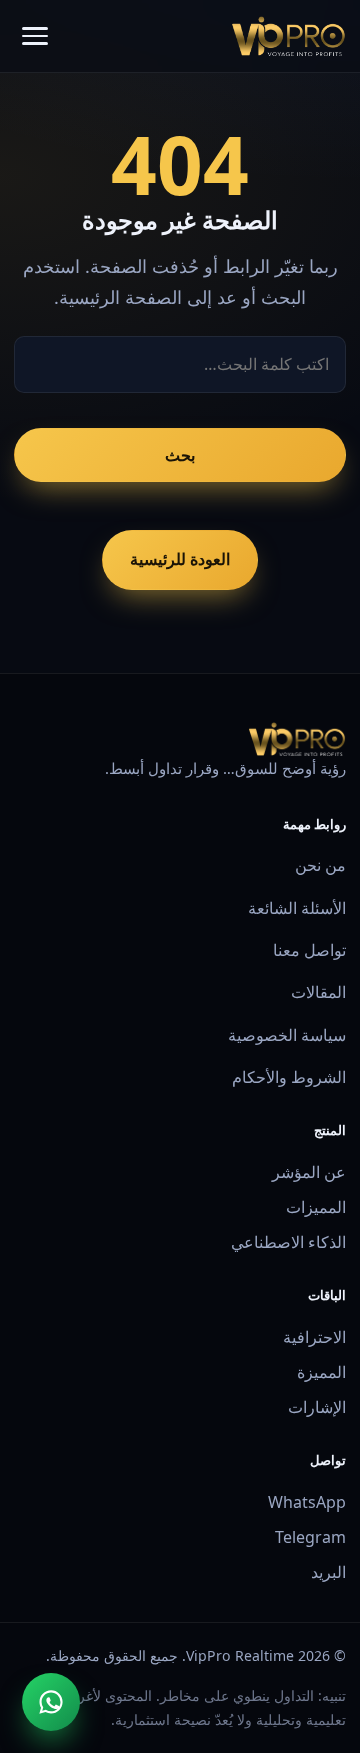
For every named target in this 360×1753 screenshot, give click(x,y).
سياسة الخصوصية (286, 1035)
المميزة (321, 1372)
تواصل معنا (309, 950)
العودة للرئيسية (180, 559)
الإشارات (316, 1407)
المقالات (318, 992)
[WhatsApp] (51, 1702)
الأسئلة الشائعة (296, 908)
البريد (328, 1572)
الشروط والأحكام (288, 1077)
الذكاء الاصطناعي (288, 1242)
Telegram (310, 1537)
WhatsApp (306, 1502)
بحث (180, 455)
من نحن (320, 865)
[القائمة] (35, 36)
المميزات (315, 1207)
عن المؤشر (308, 1172)
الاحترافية (314, 1337)
